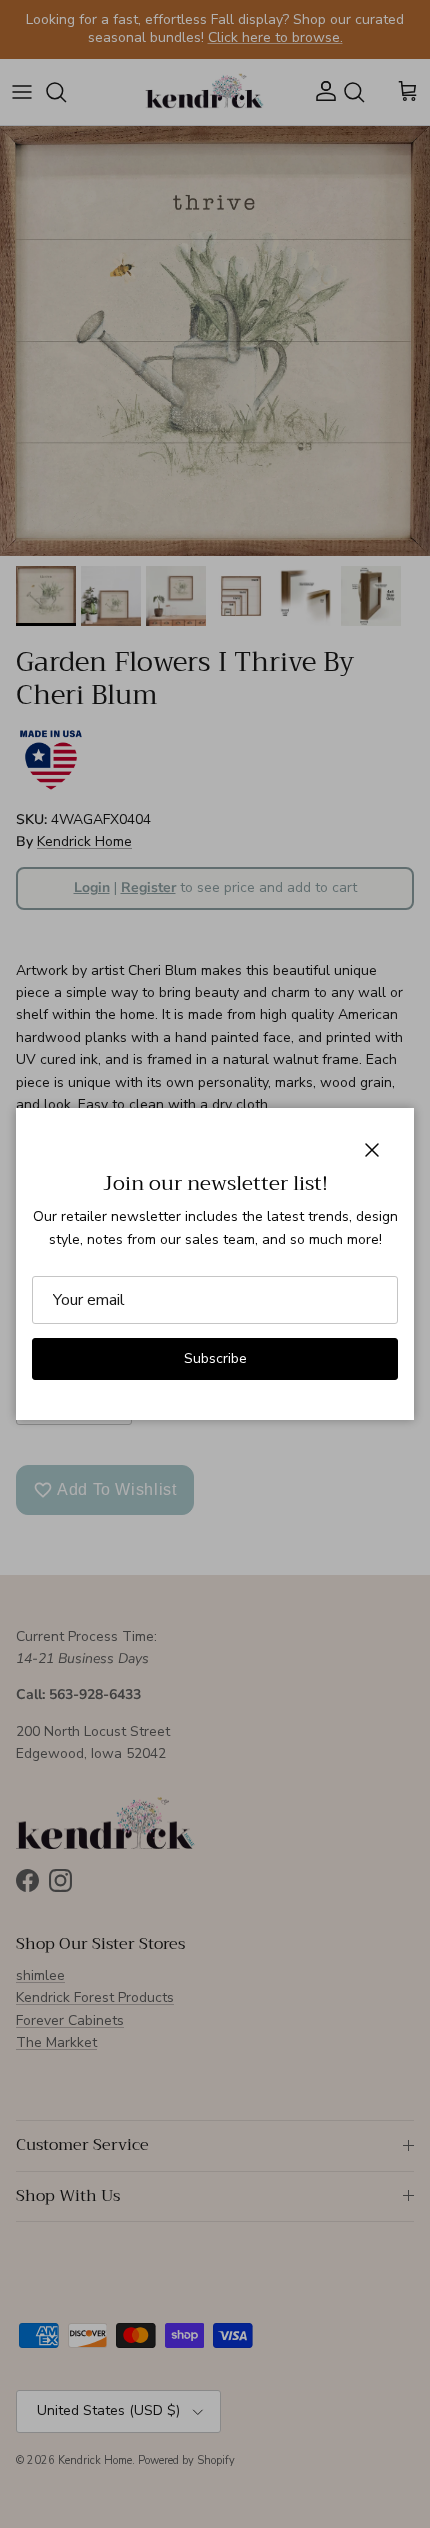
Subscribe (215, 1358)
